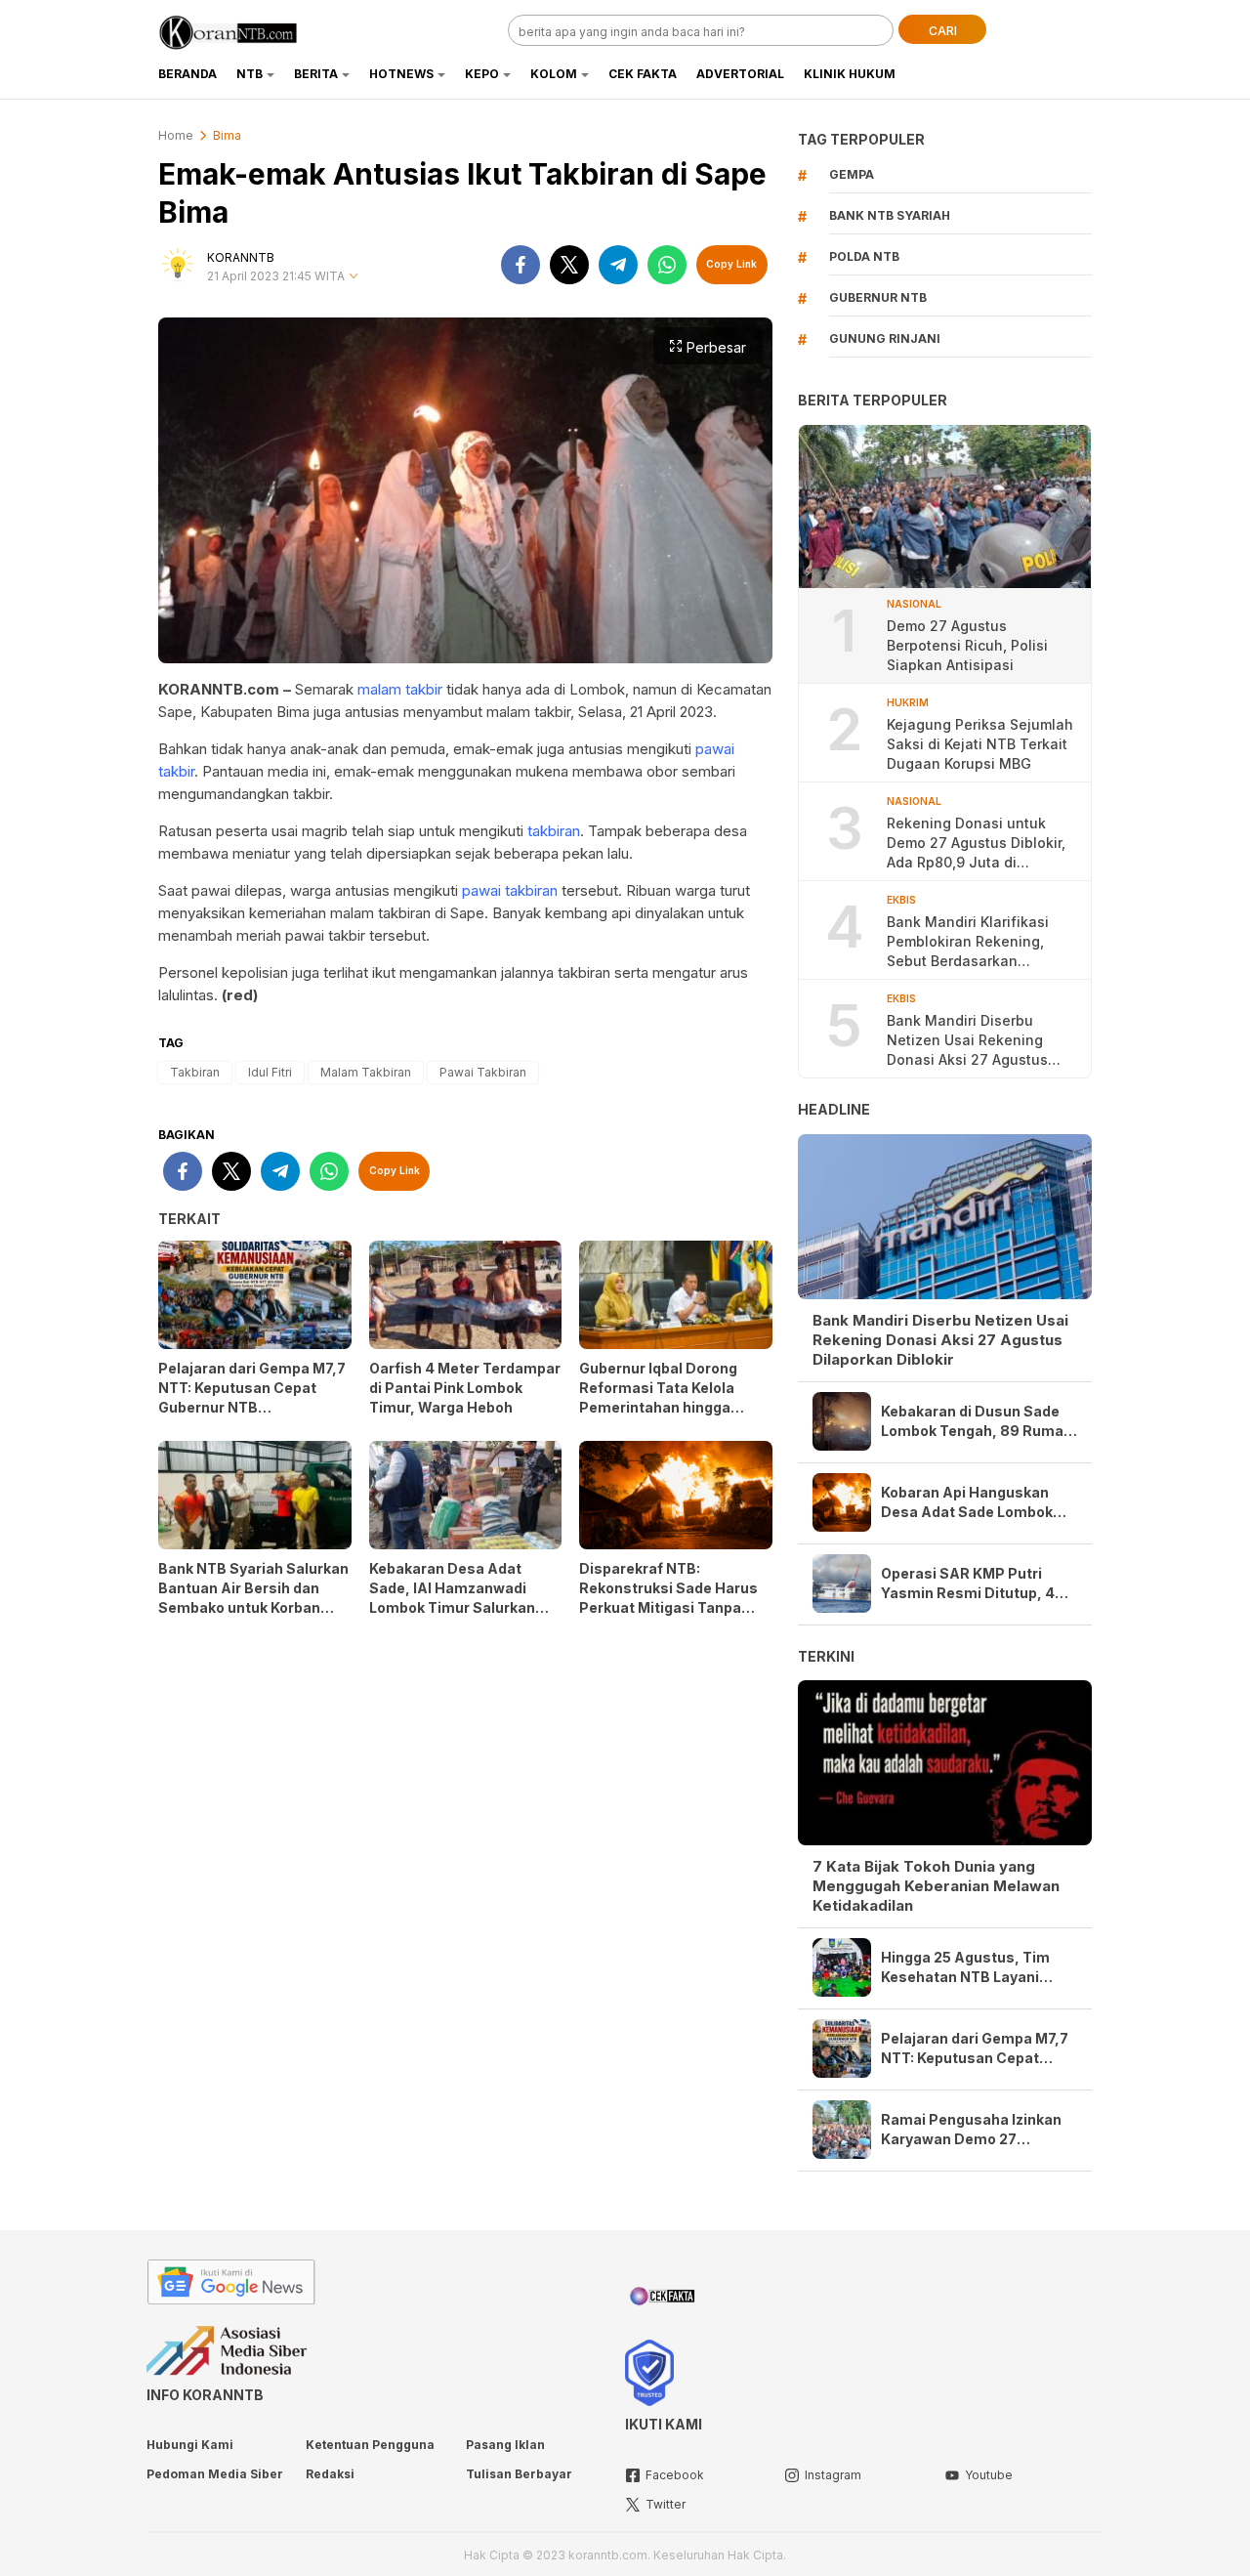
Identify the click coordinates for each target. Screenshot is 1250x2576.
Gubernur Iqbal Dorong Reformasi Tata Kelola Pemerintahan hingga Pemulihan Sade (658, 1397)
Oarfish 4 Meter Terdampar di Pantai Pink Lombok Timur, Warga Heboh (465, 1388)
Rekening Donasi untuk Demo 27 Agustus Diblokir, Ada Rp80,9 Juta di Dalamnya (976, 844)
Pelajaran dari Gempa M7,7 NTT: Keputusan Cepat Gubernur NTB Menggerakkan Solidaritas (252, 1397)
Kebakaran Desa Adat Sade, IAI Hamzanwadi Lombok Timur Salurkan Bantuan (452, 1598)
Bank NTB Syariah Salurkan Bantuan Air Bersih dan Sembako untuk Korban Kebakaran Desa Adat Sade (254, 1598)
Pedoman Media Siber (215, 2474)
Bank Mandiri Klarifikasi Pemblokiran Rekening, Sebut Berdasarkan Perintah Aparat (968, 942)
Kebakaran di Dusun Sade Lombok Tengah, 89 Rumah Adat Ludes (977, 1422)
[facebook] (521, 265)
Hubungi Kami (190, 2445)
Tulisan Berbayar (519, 2474)
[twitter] (569, 265)
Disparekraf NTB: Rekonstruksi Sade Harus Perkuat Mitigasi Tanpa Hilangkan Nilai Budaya (668, 1598)
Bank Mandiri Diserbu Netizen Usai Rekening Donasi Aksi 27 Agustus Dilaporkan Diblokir (967, 1041)
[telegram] (618, 265)
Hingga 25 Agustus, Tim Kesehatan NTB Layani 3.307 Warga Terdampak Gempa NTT (967, 1968)
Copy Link (731, 264)
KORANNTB (241, 257)
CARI (943, 31)
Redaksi (330, 2474)
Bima (227, 135)
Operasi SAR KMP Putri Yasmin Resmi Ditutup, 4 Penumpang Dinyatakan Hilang (968, 1584)
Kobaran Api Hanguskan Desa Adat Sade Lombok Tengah (967, 1503)
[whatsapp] (667, 265)
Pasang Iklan (505, 2445)
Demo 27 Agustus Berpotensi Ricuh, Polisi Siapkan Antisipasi (967, 645)
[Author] (178, 265)
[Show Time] (354, 277)
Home (176, 135)
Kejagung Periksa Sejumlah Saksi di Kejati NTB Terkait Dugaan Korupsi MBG (980, 744)
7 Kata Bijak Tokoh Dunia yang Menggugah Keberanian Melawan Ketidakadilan (936, 1886)
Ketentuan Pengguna (370, 2445)
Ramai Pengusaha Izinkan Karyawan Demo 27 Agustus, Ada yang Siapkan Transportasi (978, 2130)
